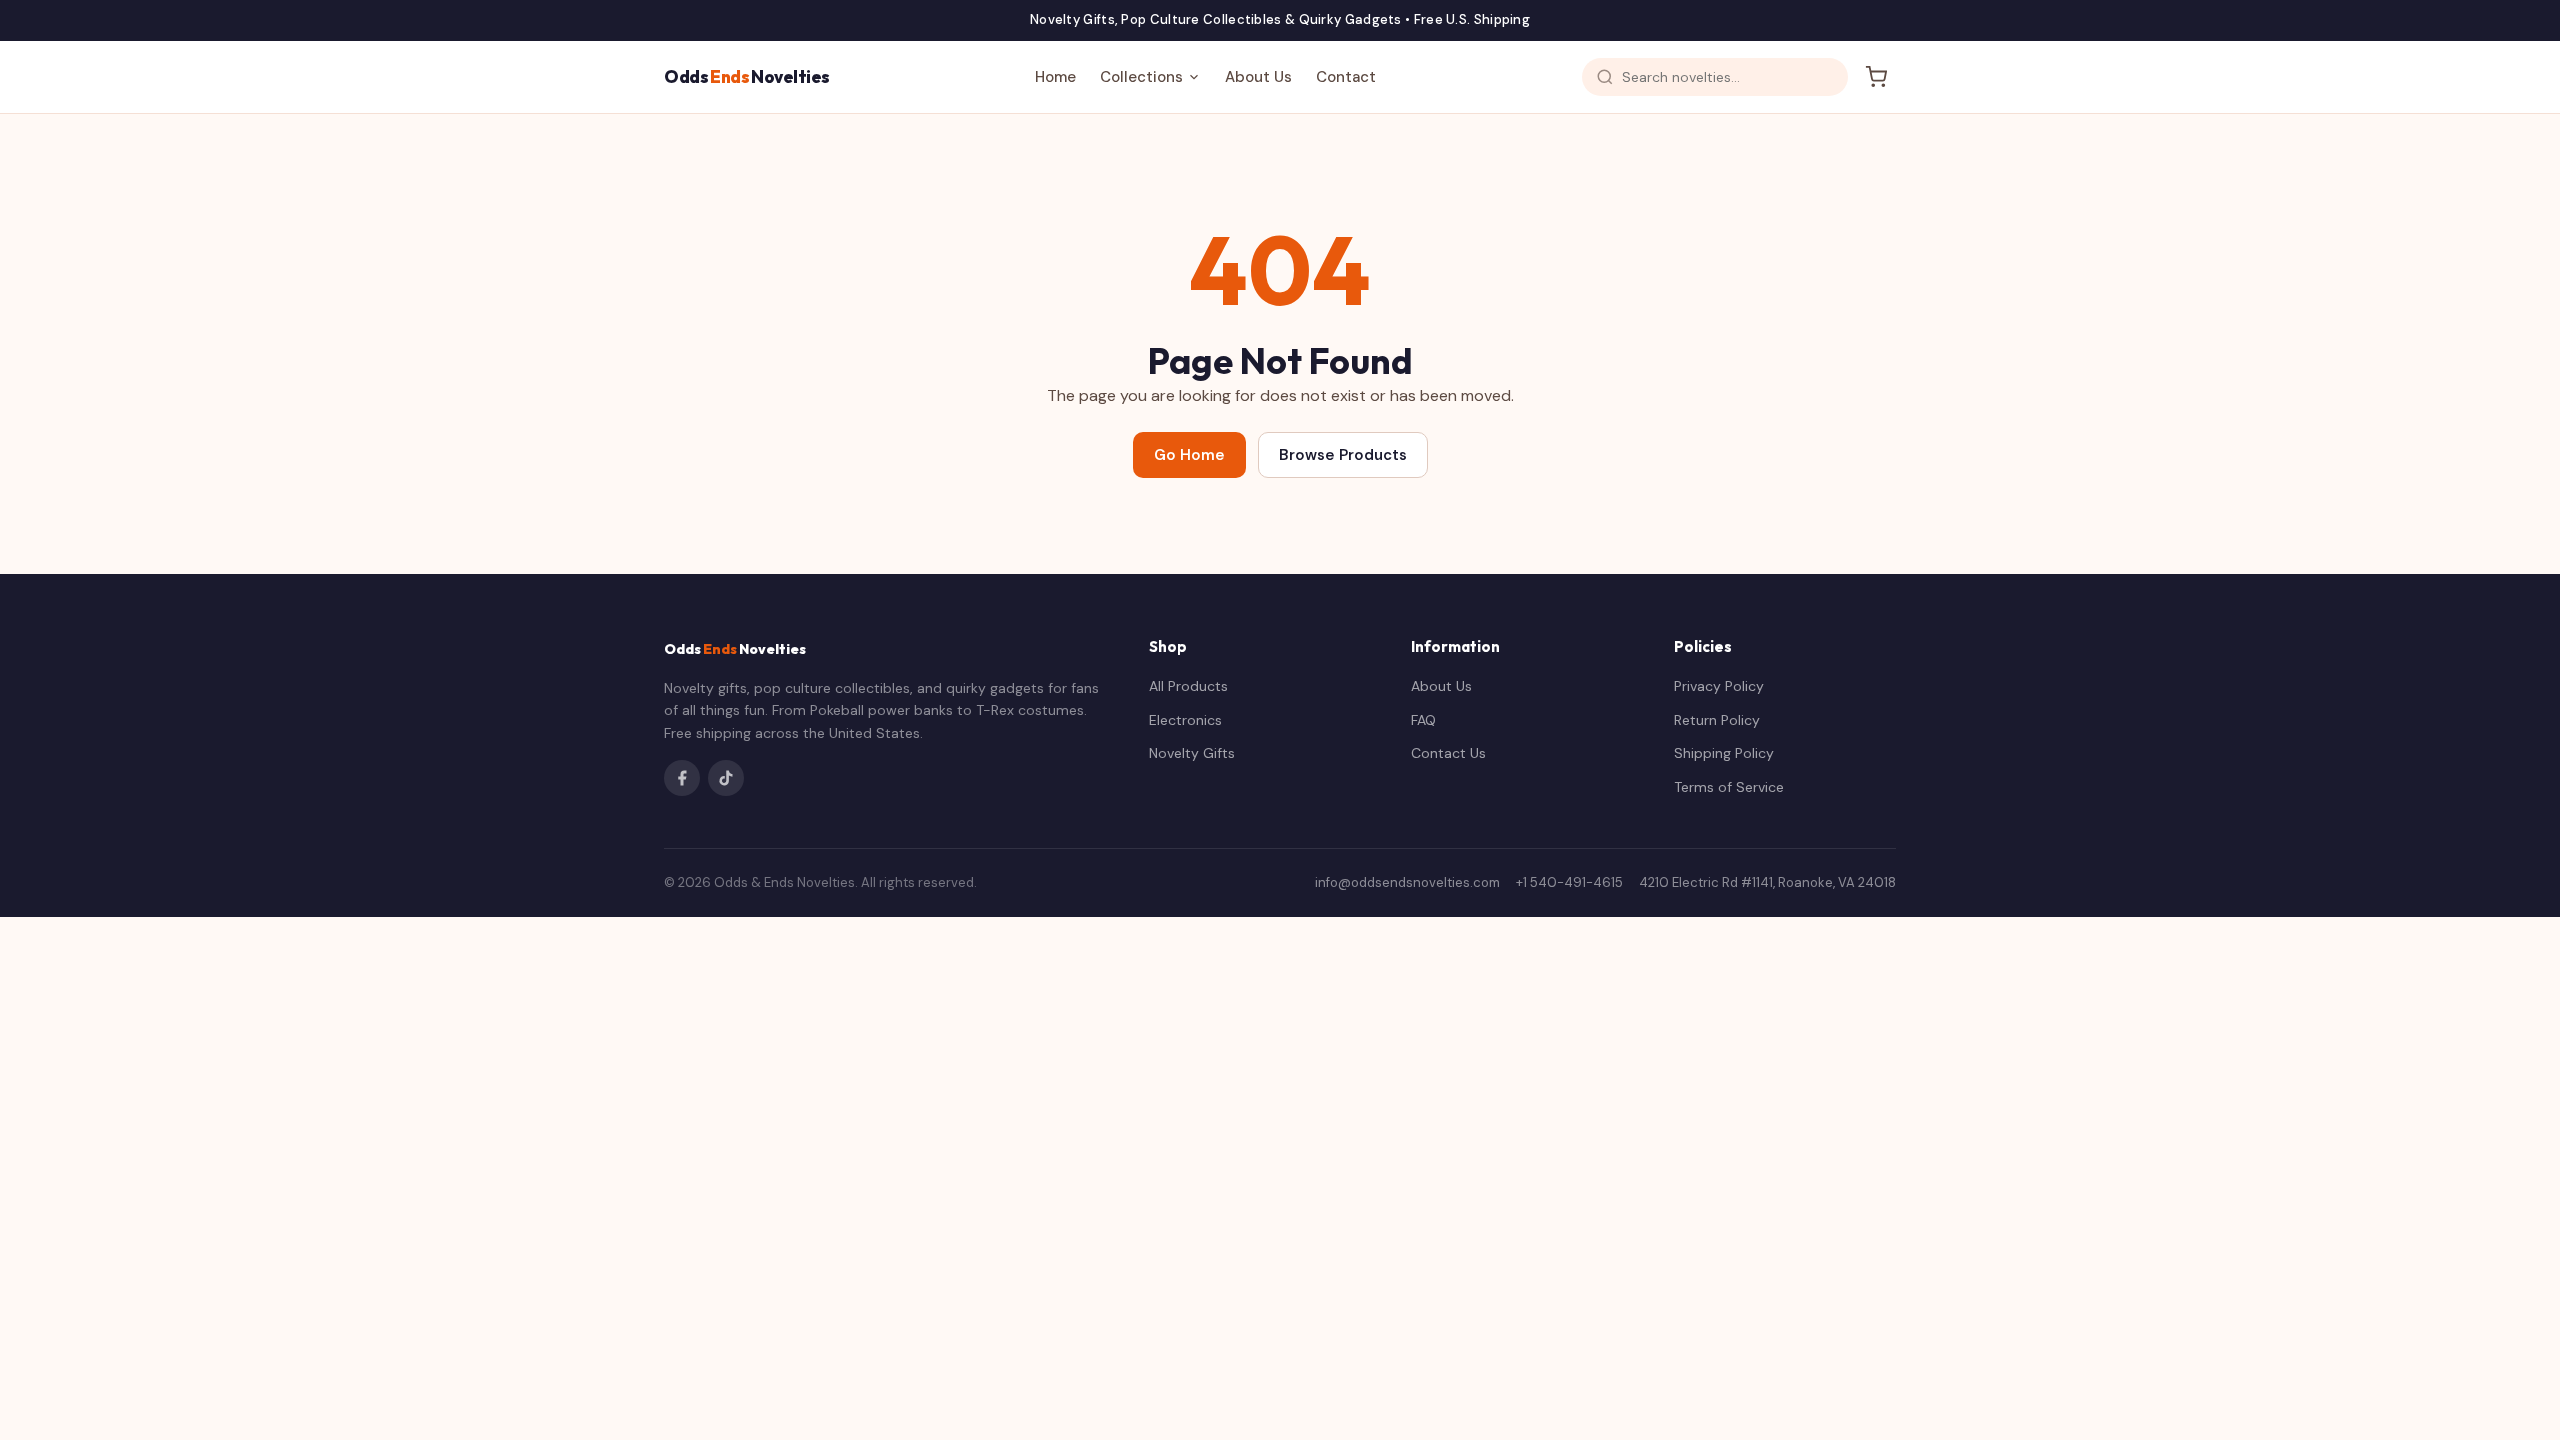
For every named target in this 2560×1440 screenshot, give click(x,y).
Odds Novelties (747, 76)
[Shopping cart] (1876, 77)
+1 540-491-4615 (1569, 882)
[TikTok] (726, 778)
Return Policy (1717, 720)
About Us (1258, 77)
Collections (1141, 77)
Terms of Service (1729, 787)
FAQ (1423, 720)
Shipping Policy (1724, 753)
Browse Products (1343, 455)
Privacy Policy (1719, 686)
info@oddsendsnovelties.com (1407, 882)
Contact (1346, 77)
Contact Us (1448, 753)
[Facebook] (682, 778)
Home (1055, 77)
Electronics (1185, 720)
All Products (1188, 686)
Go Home (1189, 455)
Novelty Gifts (1192, 753)
